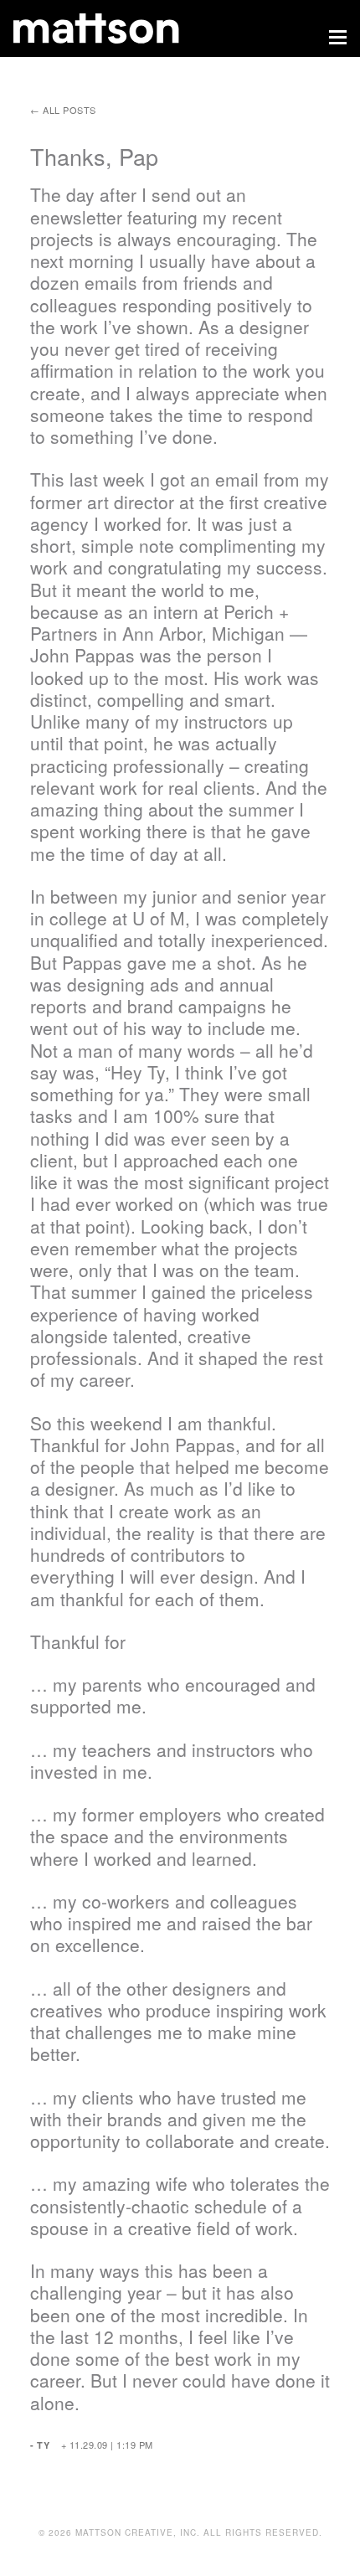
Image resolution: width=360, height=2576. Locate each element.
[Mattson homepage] (167, 28)
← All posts (63, 110)
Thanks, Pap (94, 156)
